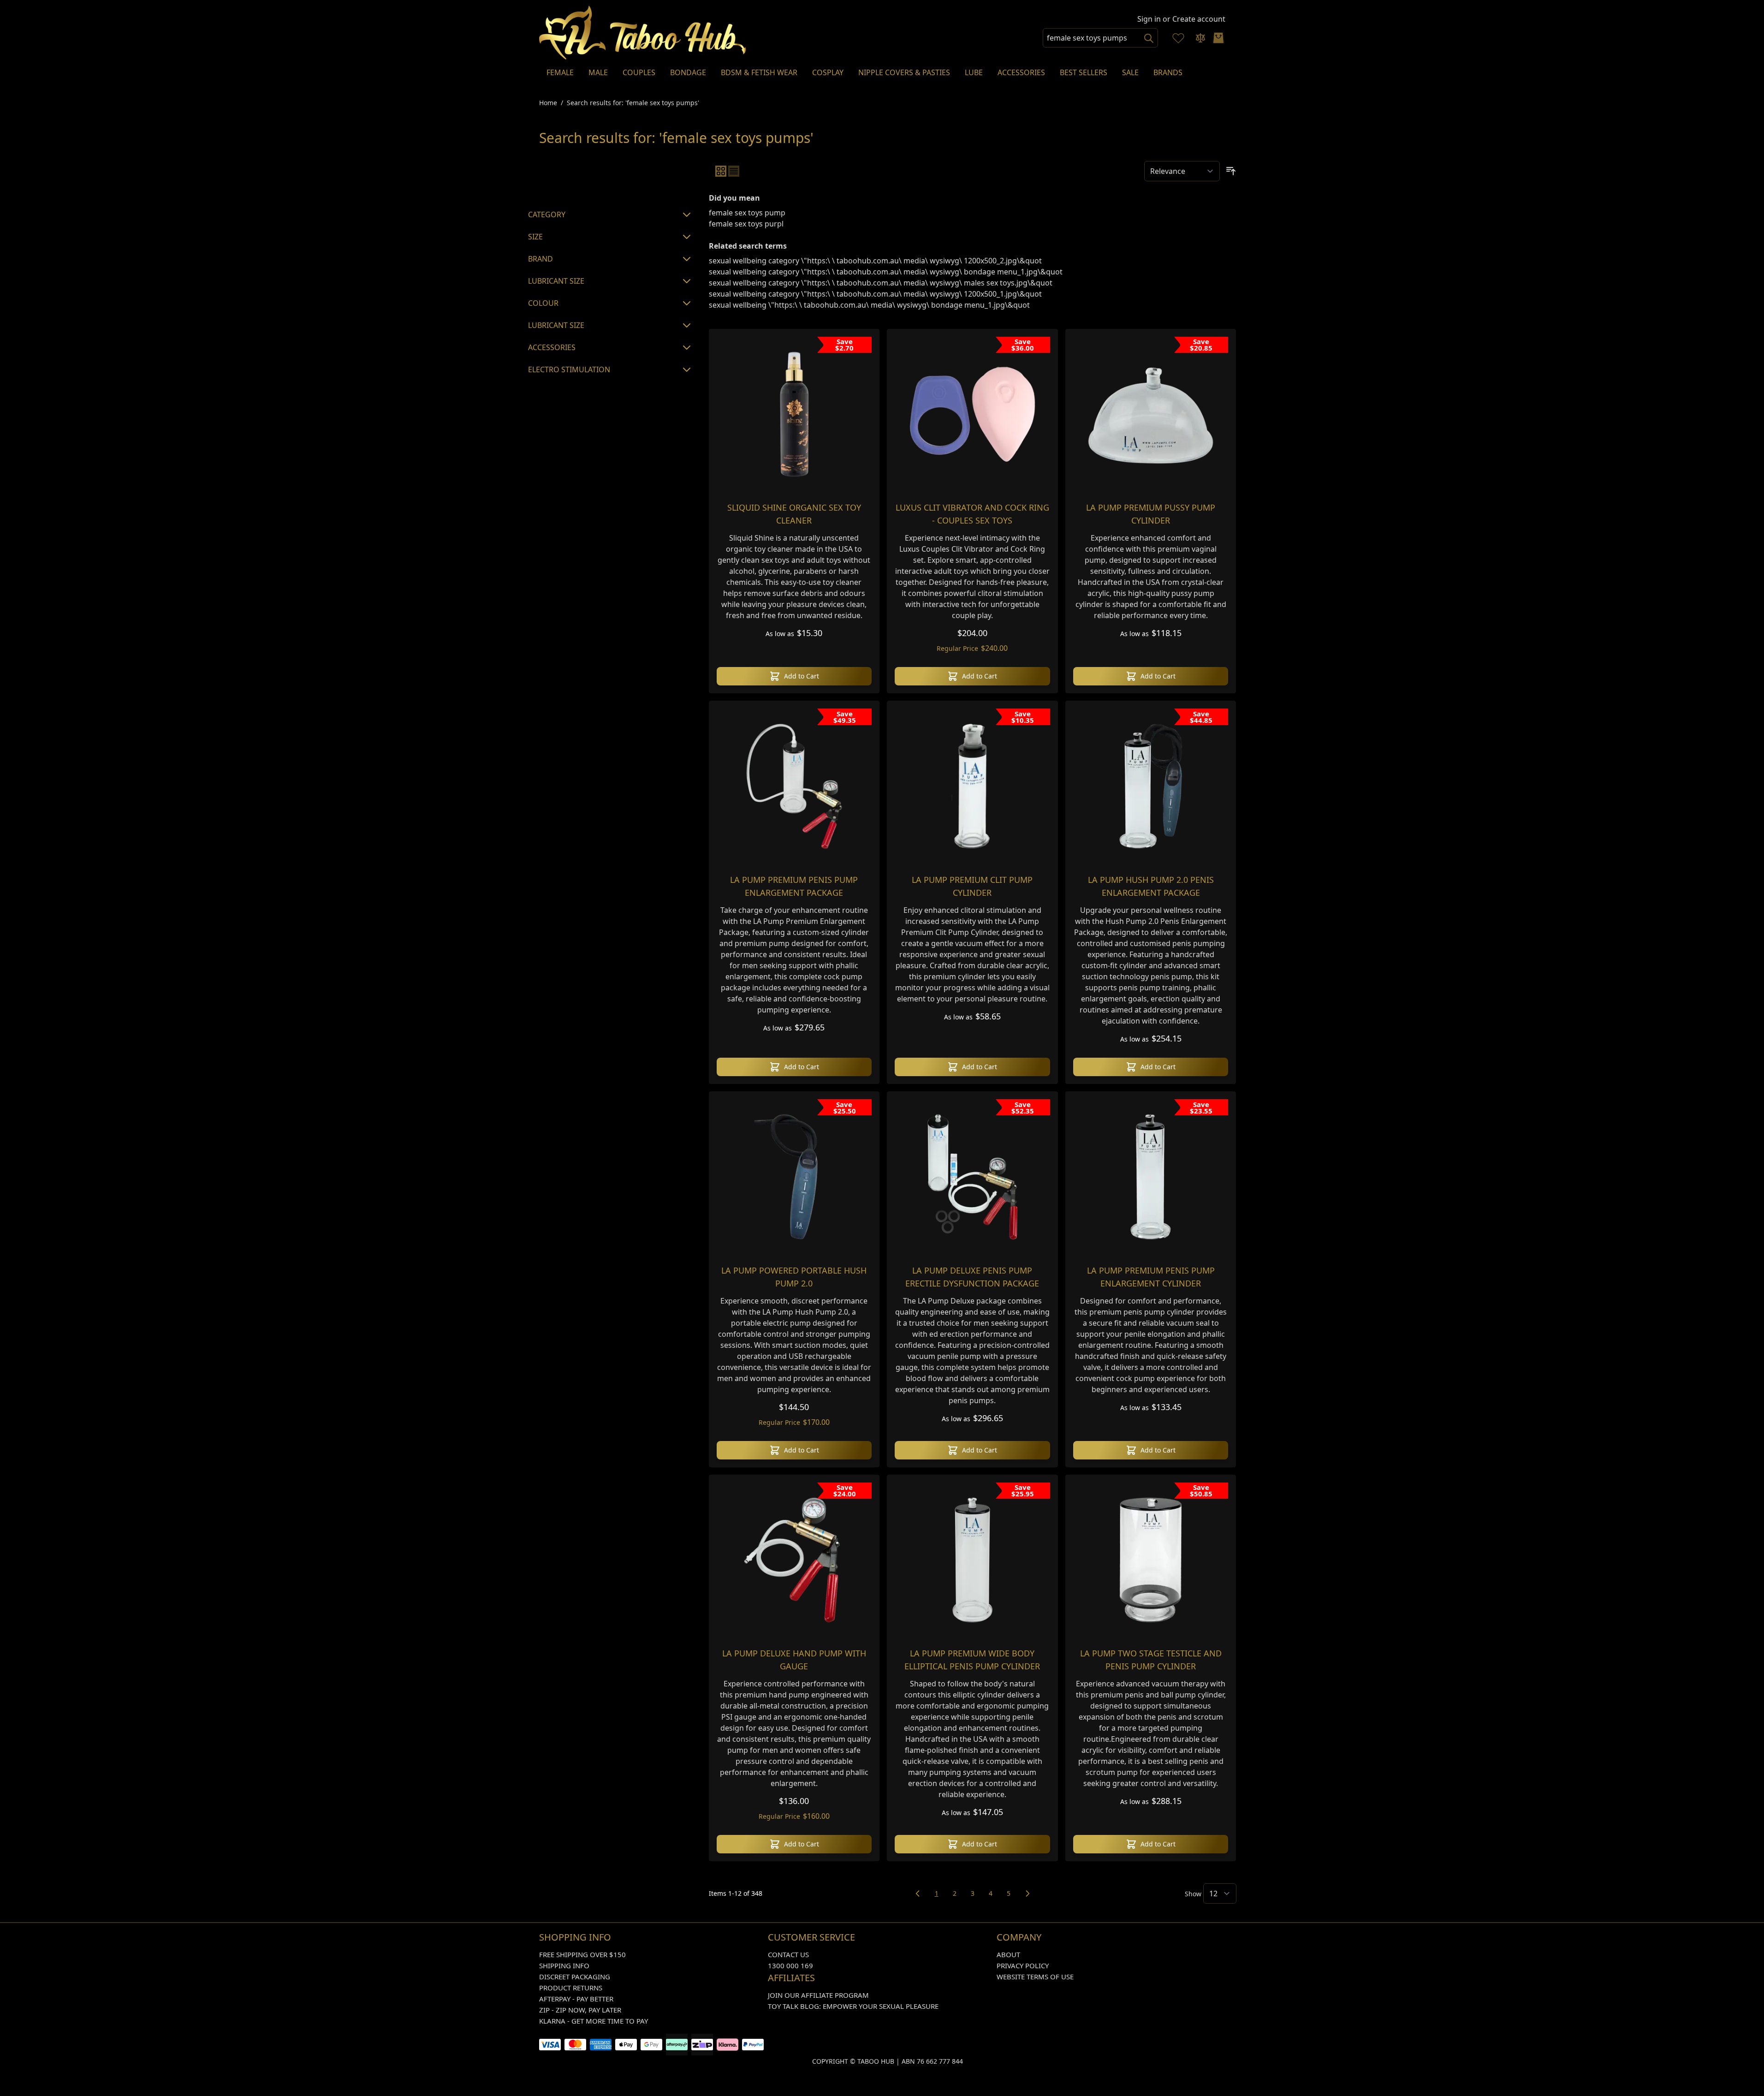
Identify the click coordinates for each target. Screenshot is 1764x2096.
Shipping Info (564, 1965)
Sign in (1149, 19)
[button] (611, 178)
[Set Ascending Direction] (1231, 171)
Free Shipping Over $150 (582, 1954)
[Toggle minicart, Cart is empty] (1218, 38)
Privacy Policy (1023, 1965)
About (1008, 1954)
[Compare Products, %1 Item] (1200, 38)
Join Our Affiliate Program (818, 1995)
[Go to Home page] (643, 33)
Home (548, 103)
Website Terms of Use (1035, 1977)
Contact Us (788, 1954)
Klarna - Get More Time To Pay (594, 2021)
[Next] (1028, 1894)
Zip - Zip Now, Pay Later (580, 2010)
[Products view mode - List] (734, 171)
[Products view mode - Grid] (721, 171)
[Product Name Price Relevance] (1182, 171)
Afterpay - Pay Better (576, 1999)
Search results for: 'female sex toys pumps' (633, 103)
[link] (918, 1894)
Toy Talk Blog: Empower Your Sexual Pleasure (853, 2006)
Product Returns (571, 1988)
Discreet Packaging (575, 1977)
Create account (1199, 19)
